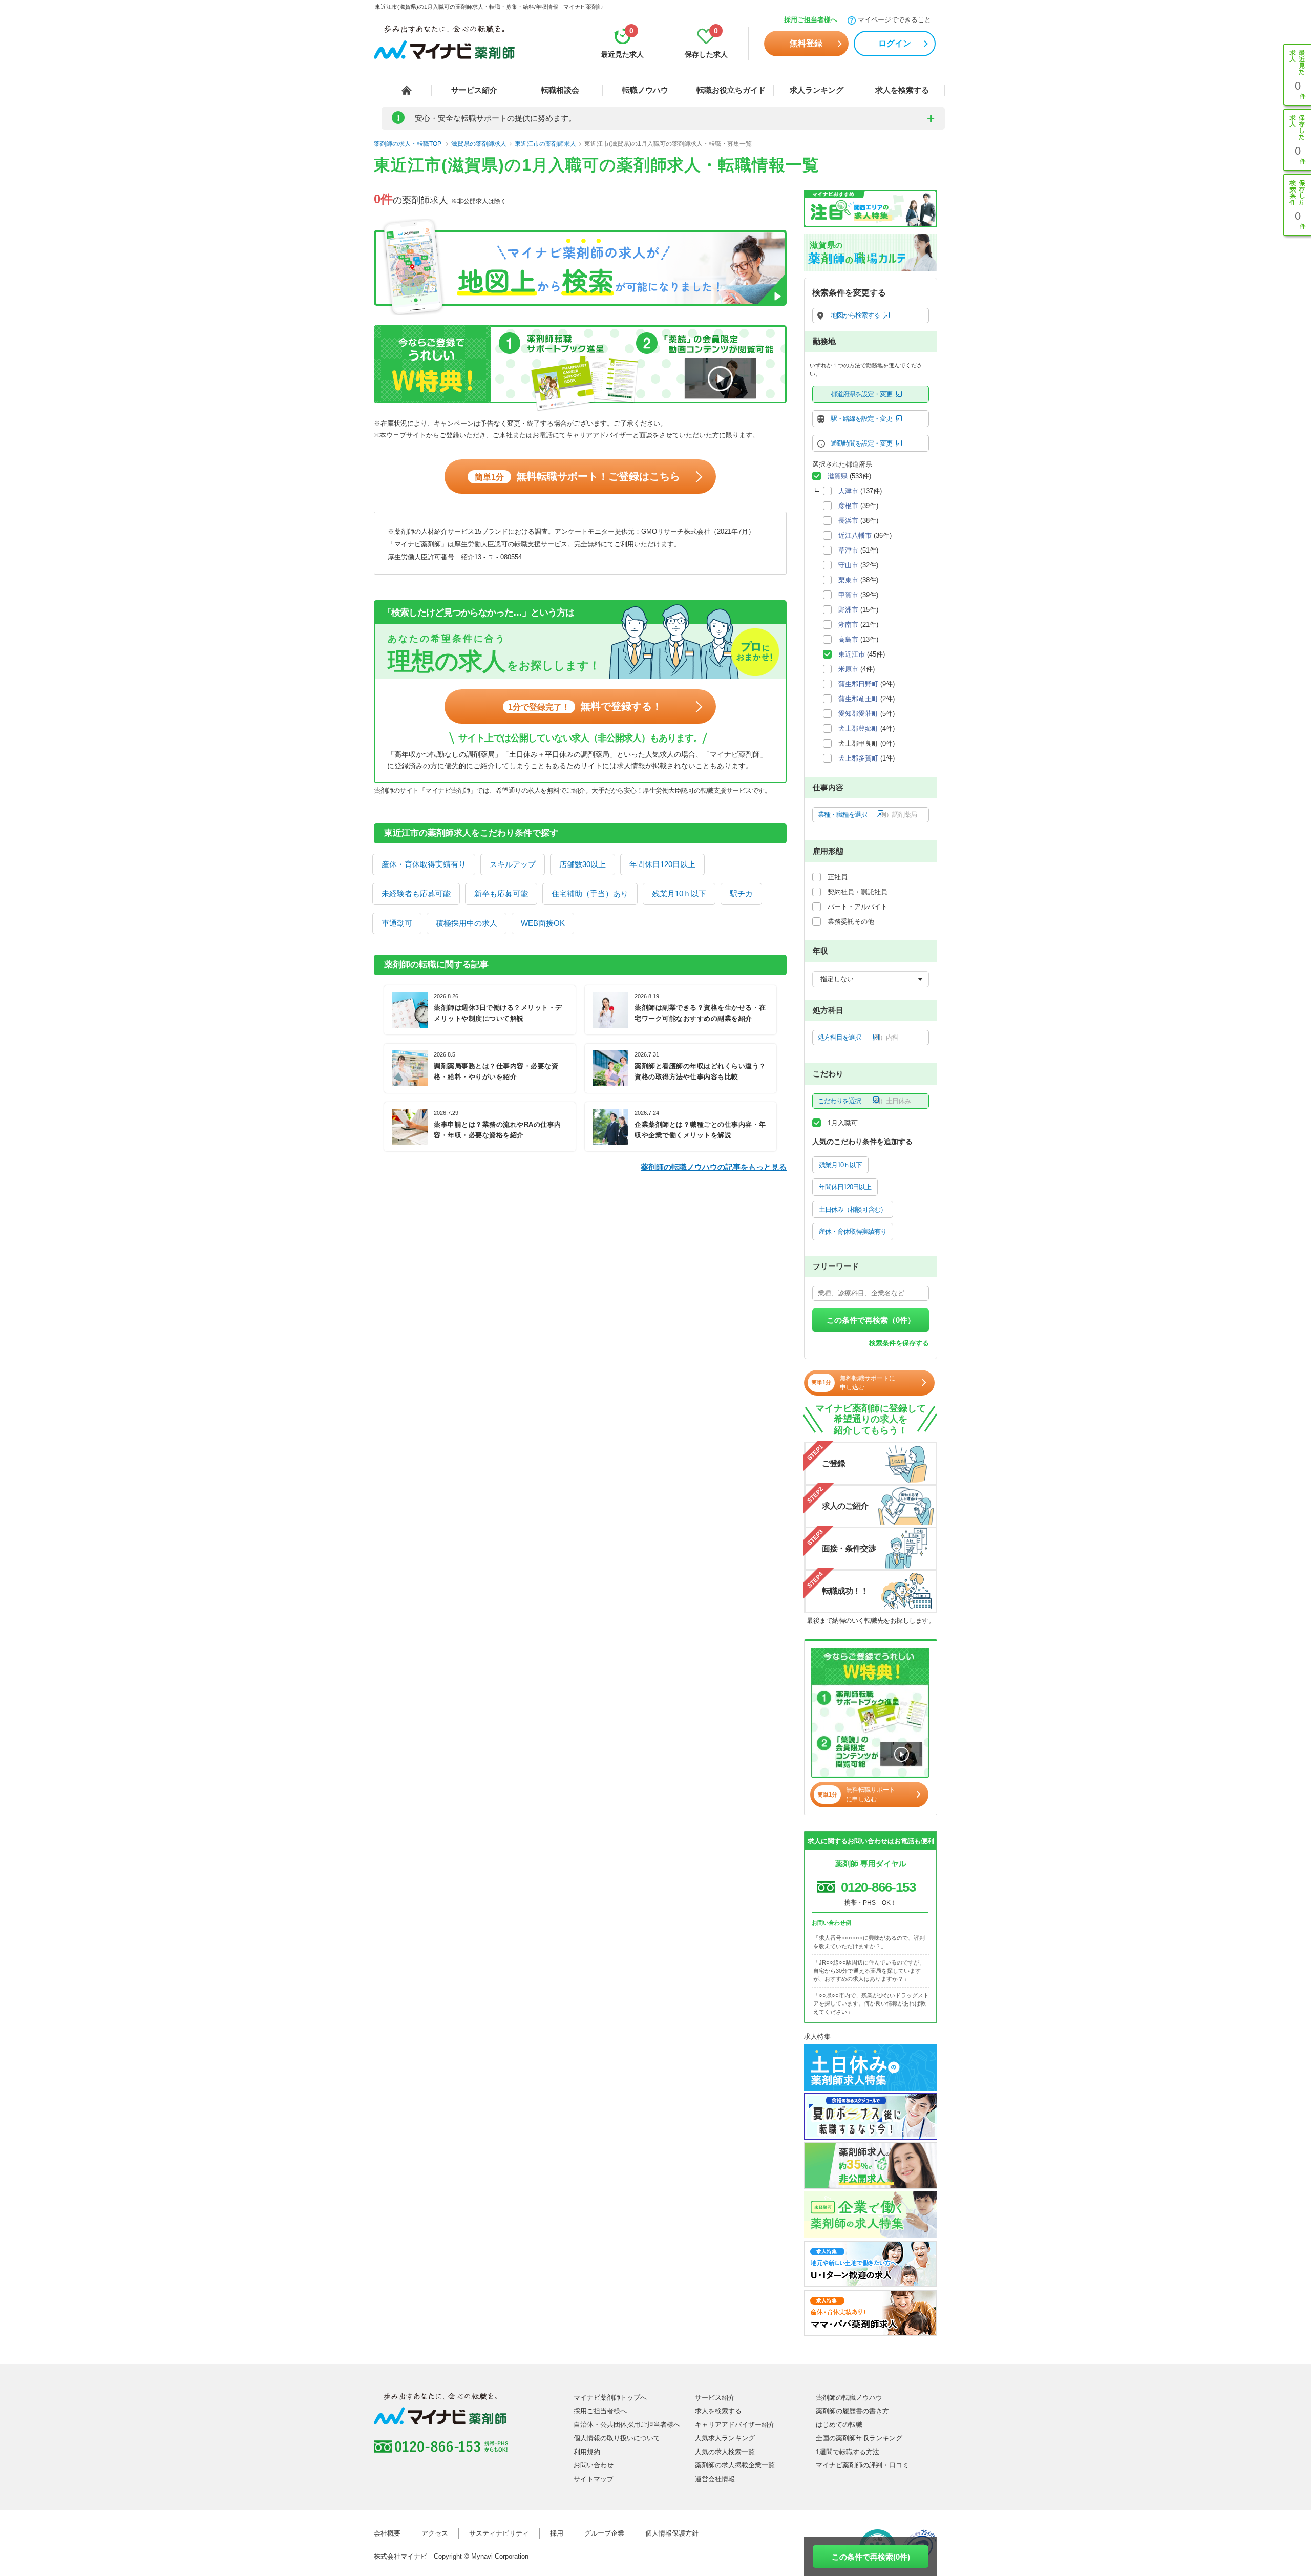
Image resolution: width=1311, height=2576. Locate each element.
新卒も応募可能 (501, 893)
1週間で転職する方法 (848, 2452)
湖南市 (848, 625)
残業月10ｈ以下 (679, 893)
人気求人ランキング (725, 2438)
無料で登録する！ (585, 706)
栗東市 (848, 580)
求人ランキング (817, 90)
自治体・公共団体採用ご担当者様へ (627, 2425)
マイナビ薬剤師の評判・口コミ (862, 2465)
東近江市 (852, 654)
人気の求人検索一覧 (725, 2452)
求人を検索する (902, 90)
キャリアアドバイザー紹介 (735, 2425)
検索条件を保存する (899, 1343)
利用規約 (587, 2452)
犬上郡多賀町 (858, 758)
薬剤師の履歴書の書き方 (852, 2411)
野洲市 (848, 610)
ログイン (895, 43)
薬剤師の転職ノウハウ (849, 2398)
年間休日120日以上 (662, 864)
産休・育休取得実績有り (424, 864)
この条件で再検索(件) (871, 2557)
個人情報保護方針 (672, 2533)
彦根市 (848, 506)
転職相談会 (560, 90)
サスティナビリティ (499, 2533)
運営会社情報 (715, 2479)
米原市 (848, 669)
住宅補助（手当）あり (590, 893)
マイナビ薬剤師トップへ (610, 2398)
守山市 (848, 565)
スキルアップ (513, 864)
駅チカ (741, 893)
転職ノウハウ (645, 90)
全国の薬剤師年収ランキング (859, 2438)
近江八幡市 (855, 535)
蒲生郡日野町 (858, 684)
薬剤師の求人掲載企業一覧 (735, 2465)
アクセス (435, 2533)
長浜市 (848, 521)
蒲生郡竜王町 (858, 699)
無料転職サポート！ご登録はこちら (577, 476)
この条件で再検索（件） (871, 1320)
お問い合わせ (594, 2465)
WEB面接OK (543, 923)
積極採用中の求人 (467, 923)
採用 (557, 2533)
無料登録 (806, 43)
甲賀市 (848, 595)
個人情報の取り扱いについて (617, 2438)
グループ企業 (604, 2533)
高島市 (848, 639)
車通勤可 (397, 923)
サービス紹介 (474, 90)
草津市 (848, 550)
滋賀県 (838, 476)
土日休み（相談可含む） (853, 1209)
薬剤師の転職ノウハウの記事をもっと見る (714, 1167)
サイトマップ (594, 2479)
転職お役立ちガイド (731, 90)
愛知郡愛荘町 (858, 714)
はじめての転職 (839, 2425)
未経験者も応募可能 (416, 893)
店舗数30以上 (583, 864)
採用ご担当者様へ (811, 20)
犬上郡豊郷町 (858, 729)
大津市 (848, 491)
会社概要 (387, 2533)
